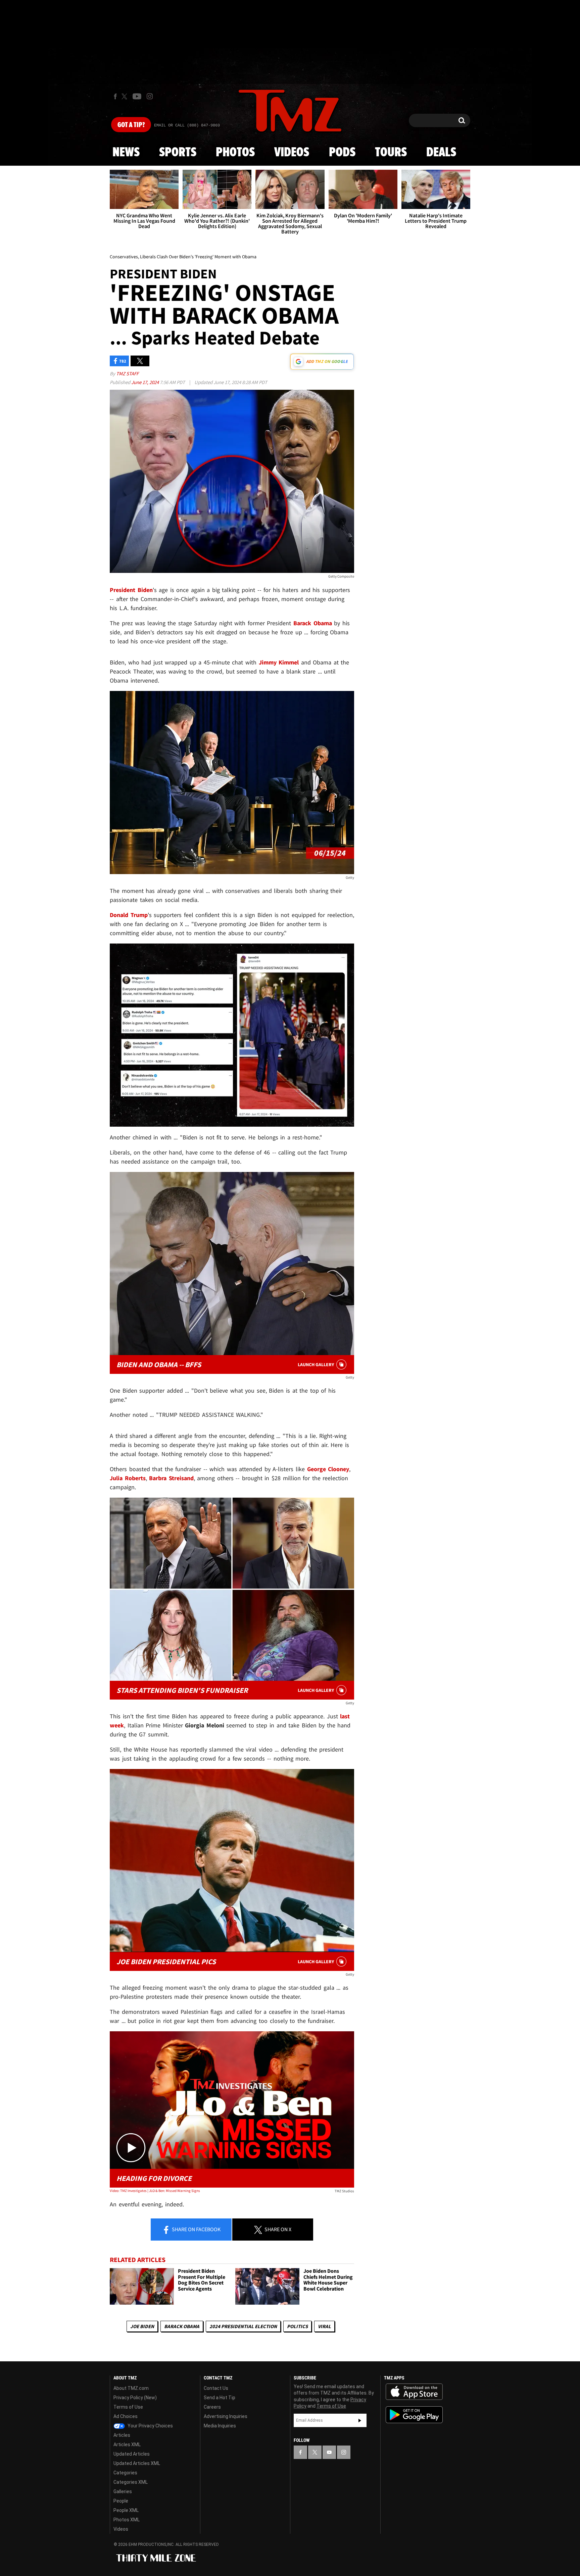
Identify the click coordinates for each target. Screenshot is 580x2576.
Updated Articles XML (137, 2463)
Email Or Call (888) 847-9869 (187, 125)
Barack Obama (182, 2326)
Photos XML (127, 2520)
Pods (342, 153)
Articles (122, 2435)
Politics (297, 2326)
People (121, 2501)
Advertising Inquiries (226, 2416)
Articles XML (127, 2445)
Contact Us (216, 2388)
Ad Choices (126, 2416)
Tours (391, 153)
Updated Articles (132, 2454)
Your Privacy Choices (150, 2426)
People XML (126, 2510)
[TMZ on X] (125, 96)
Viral (324, 2326)
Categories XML (131, 2482)
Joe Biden (142, 2326)
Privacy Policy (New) (135, 2398)
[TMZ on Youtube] (137, 96)
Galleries (123, 2491)
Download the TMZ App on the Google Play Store (414, 2415)
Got (131, 125)
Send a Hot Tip (220, 2398)
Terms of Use (128, 2407)
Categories (125, 2473)
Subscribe (360, 2420)
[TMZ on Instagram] (150, 96)
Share (196, 2229)
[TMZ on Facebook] (115, 96)
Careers (212, 2407)
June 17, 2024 (146, 382)
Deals (441, 153)
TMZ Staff (127, 373)
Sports (178, 153)
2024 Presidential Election (243, 2326)
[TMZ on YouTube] (329, 2452)
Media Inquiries (220, 2426)
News (126, 153)
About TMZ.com (131, 2388)
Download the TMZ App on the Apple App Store (414, 2392)
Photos (235, 153)
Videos (292, 153)
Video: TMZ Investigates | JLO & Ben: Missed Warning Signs (155, 2191)
